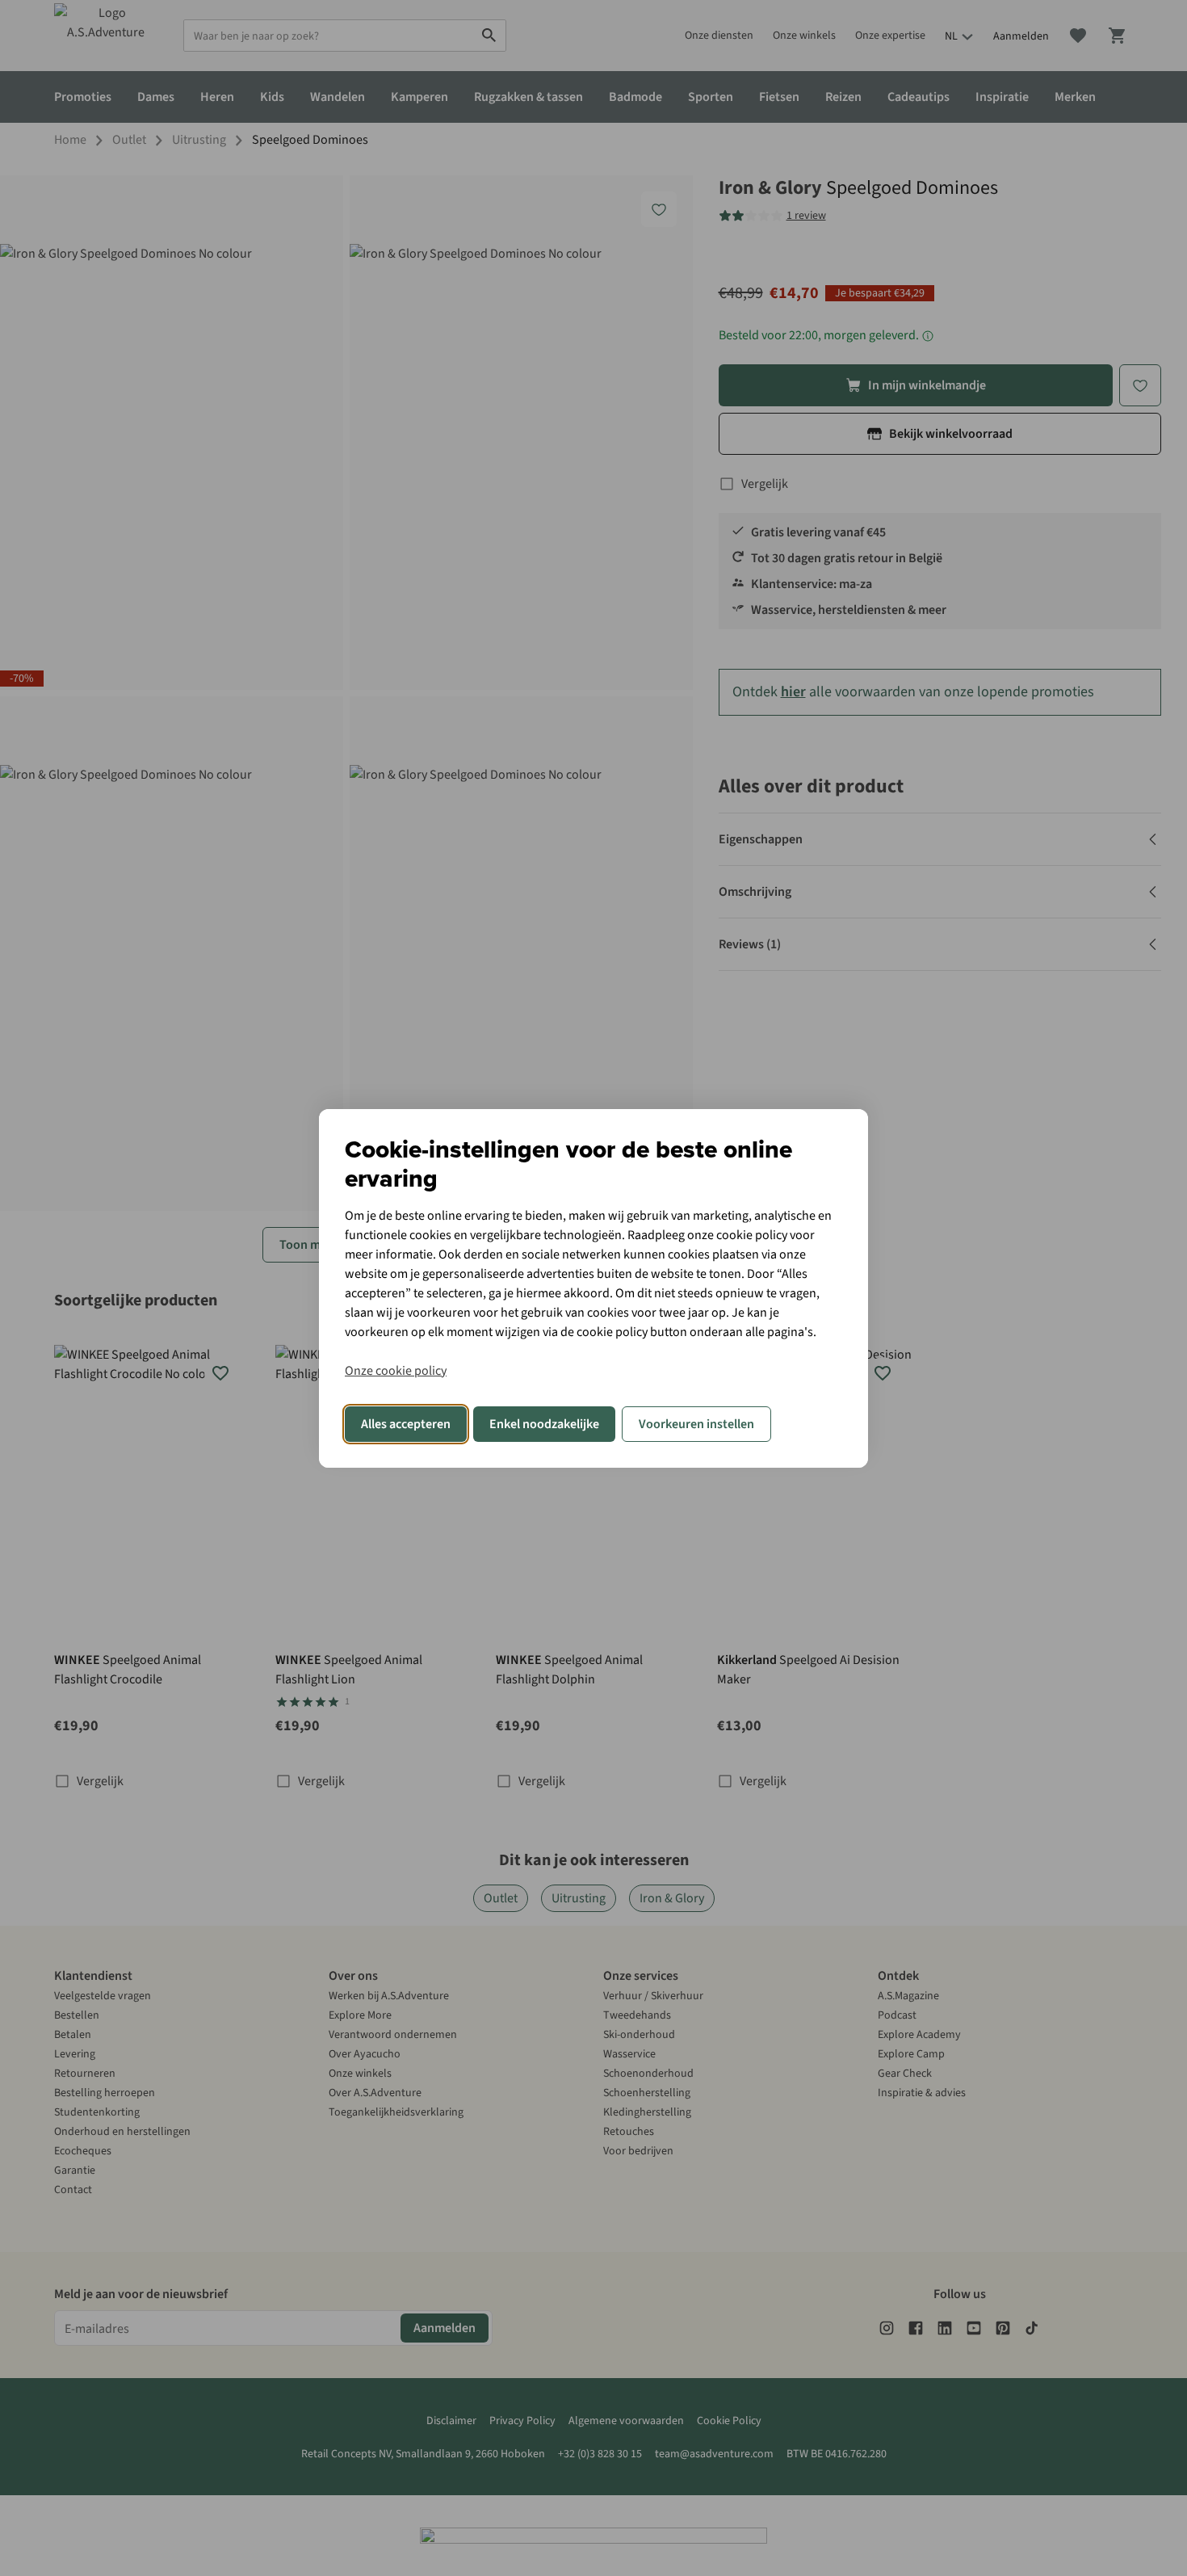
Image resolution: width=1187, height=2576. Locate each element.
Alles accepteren (406, 1424)
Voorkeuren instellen (696, 1424)
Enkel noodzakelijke (544, 1424)
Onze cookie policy (396, 1371)
